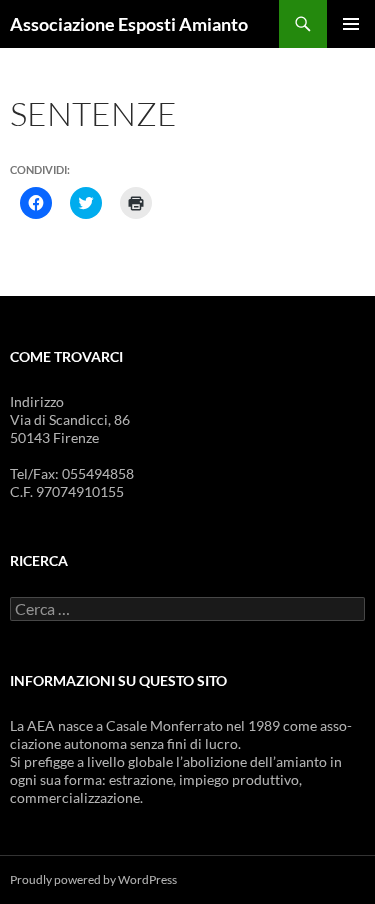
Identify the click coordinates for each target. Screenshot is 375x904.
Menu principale (351, 24)
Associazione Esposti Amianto (129, 24)
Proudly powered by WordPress (93, 879)
